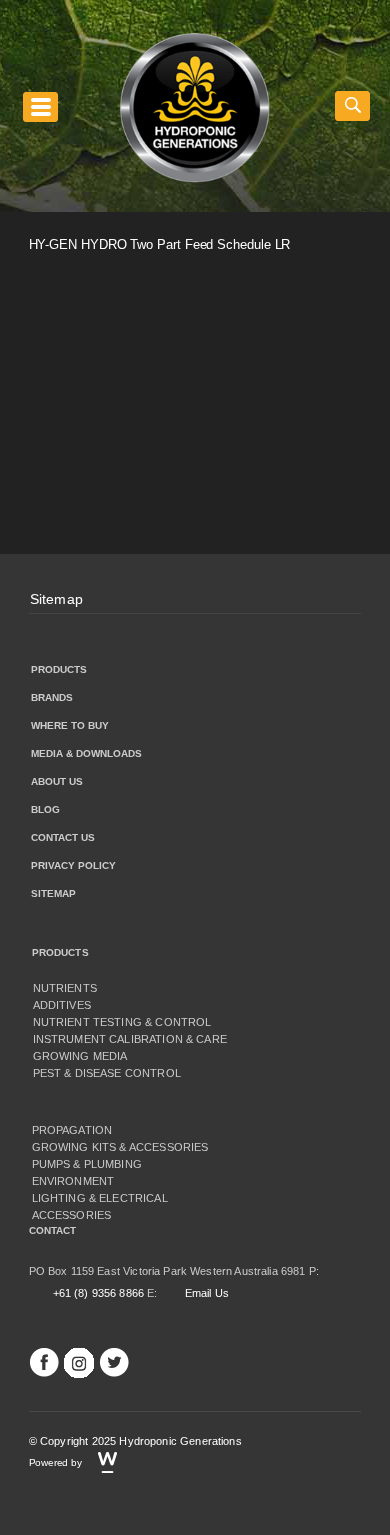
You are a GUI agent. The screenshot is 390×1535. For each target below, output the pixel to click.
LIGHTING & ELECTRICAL (100, 1198)
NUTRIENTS (65, 988)
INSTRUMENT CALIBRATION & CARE (130, 1039)
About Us (57, 781)
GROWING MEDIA (80, 1056)
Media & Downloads (86, 753)
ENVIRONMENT (73, 1181)
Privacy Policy (73, 865)
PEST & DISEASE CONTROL (107, 1073)
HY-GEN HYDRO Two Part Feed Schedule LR (160, 244)
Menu (40, 106)
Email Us (207, 1293)
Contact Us (63, 837)
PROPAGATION (72, 1130)
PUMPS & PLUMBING (87, 1164)
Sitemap (56, 599)
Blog (45, 809)
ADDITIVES (62, 1005)
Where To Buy (70, 725)
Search (352, 106)
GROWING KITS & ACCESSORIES (120, 1147)
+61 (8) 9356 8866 (99, 1293)
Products (59, 669)
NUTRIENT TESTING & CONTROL (122, 1022)
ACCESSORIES (72, 1215)
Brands (52, 697)
